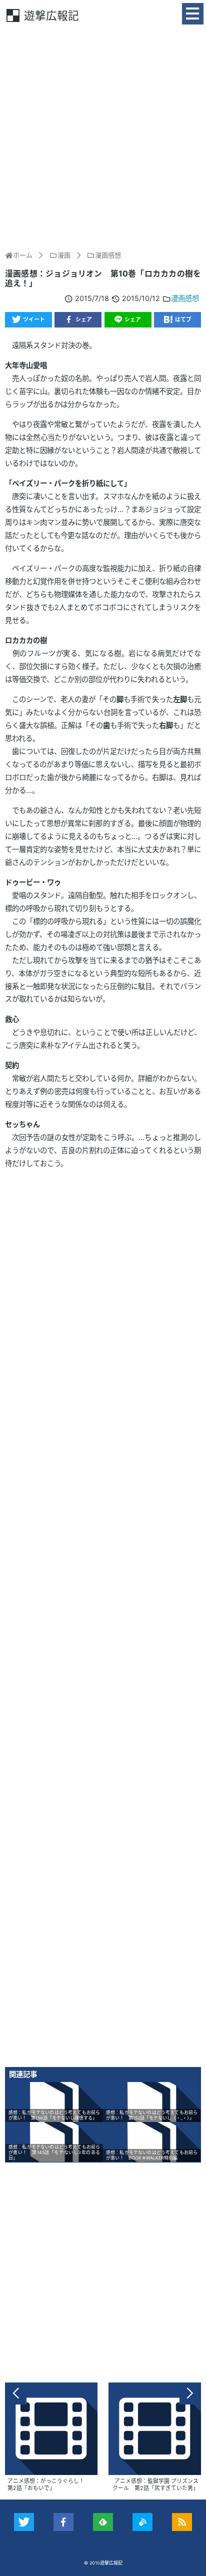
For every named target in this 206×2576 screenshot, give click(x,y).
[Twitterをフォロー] (24, 2522)
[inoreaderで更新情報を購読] (143, 2522)
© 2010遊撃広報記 (103, 2563)
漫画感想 (185, 298)
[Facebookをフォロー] (64, 2522)
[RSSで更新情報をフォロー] (182, 2522)
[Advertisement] (103, 136)
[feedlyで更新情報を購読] (103, 2522)
